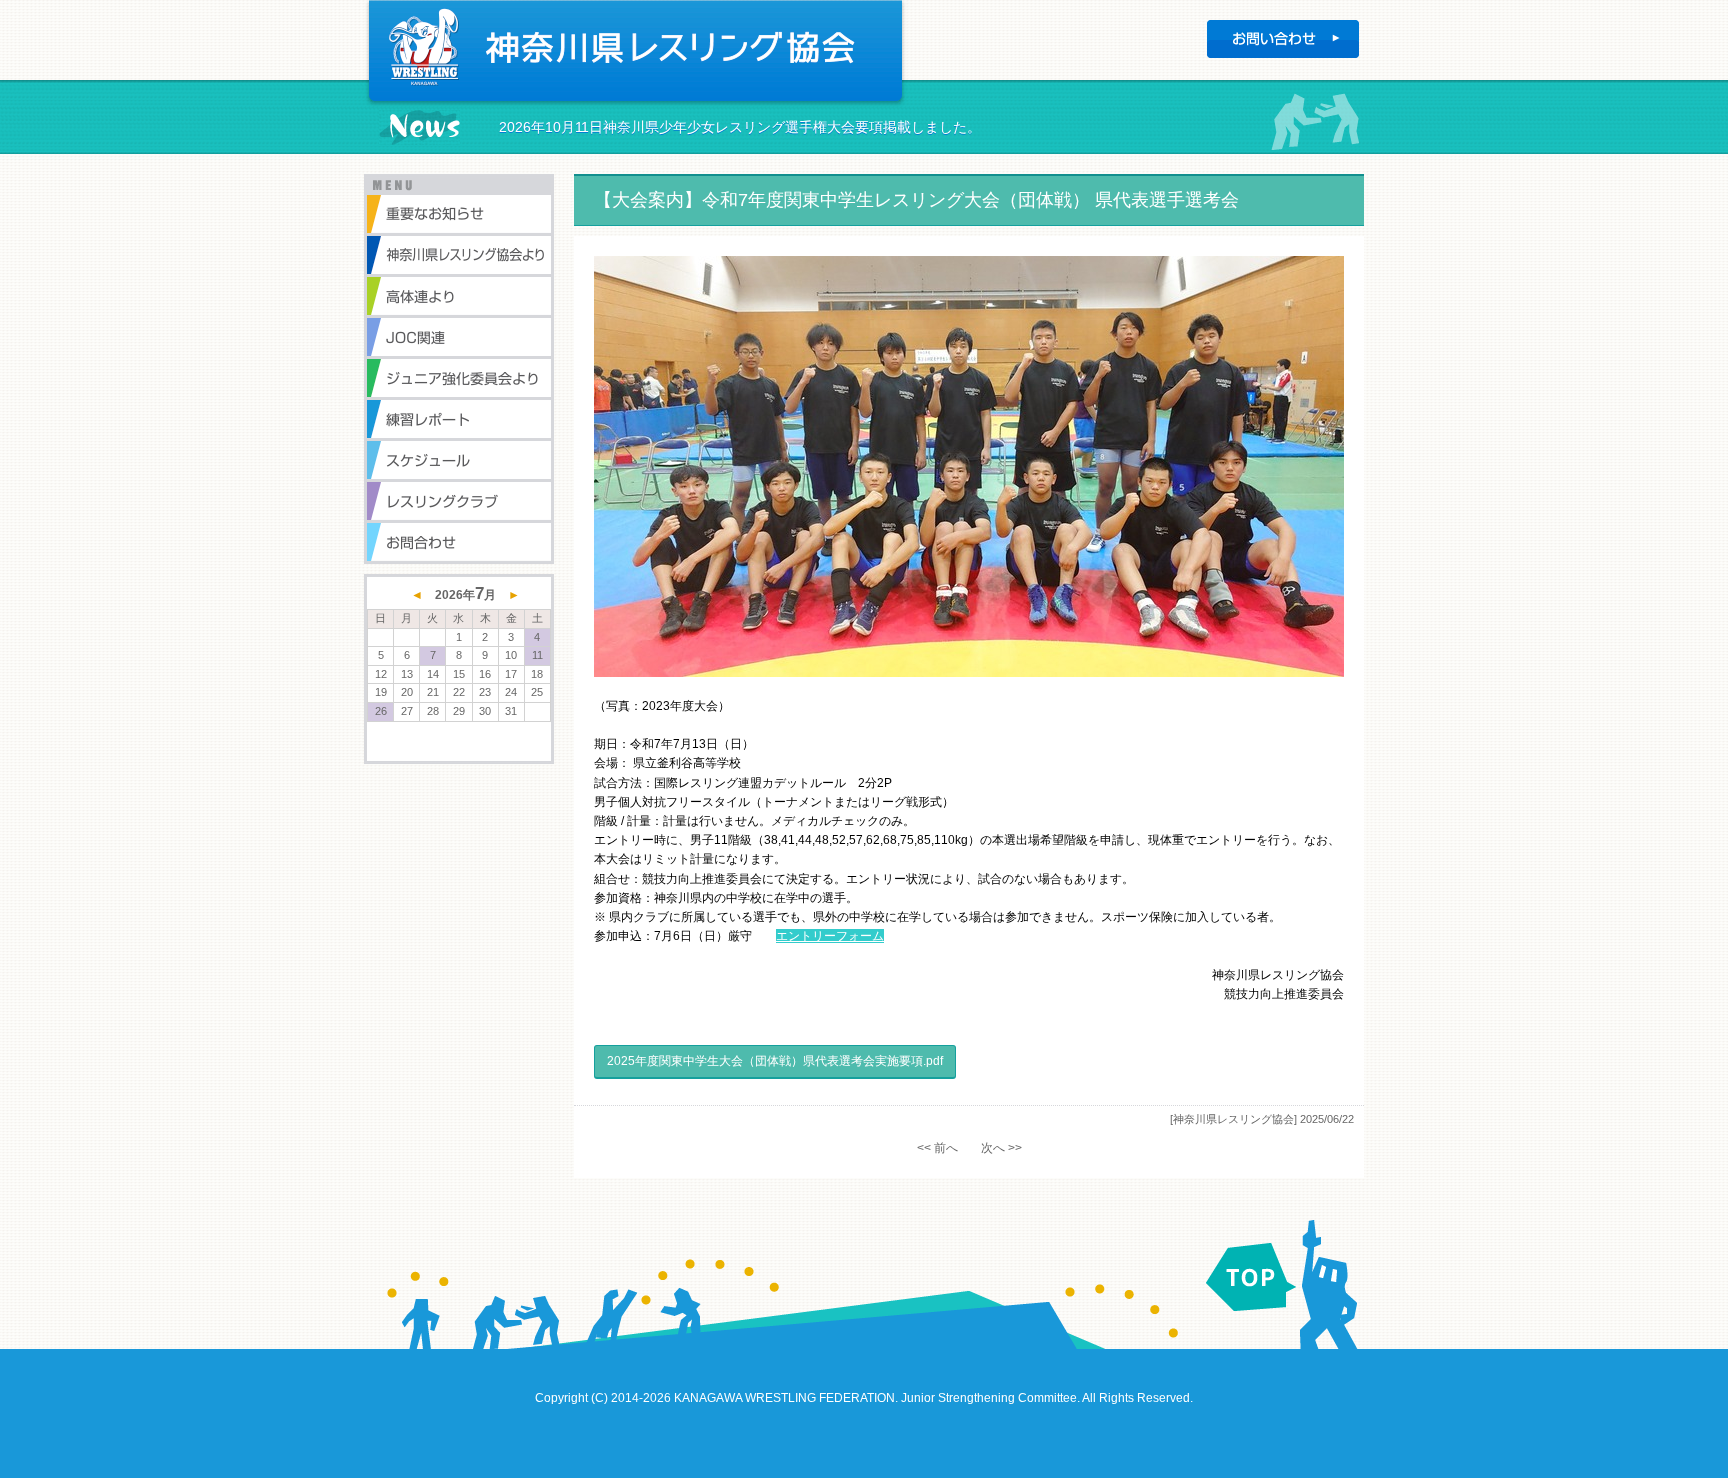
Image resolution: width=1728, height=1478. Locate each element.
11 (537, 655)
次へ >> (1001, 1148)
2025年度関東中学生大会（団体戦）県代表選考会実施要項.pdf (775, 1061)
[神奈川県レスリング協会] (1233, 1119)
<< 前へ (937, 1148)
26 (381, 711)
